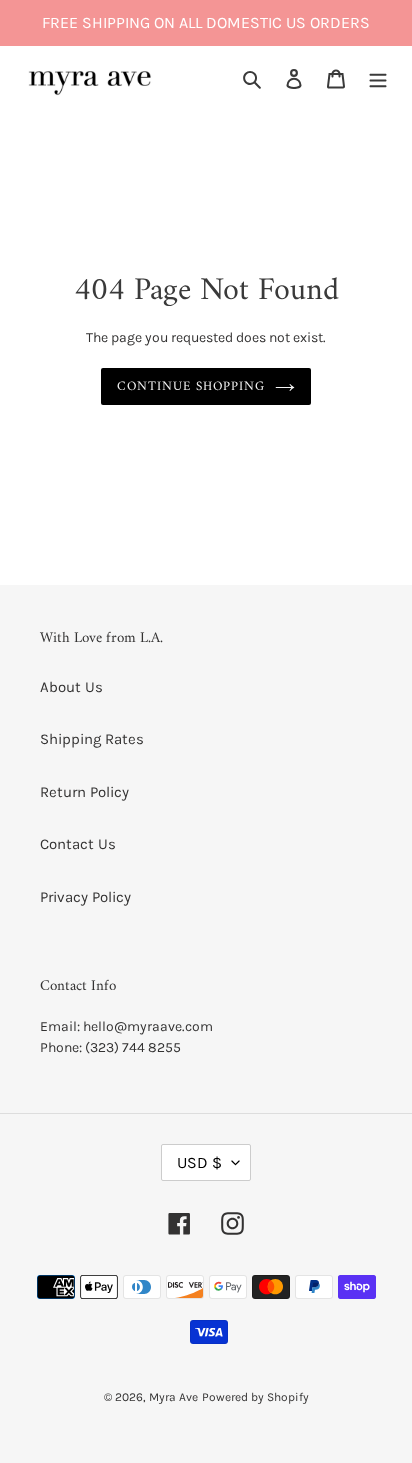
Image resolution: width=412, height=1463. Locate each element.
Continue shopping (191, 386)
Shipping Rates (92, 739)
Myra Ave (173, 1397)
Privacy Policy (85, 897)
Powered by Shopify (255, 1397)
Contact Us (78, 844)
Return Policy (84, 792)
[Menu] (378, 78)
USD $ (199, 1162)
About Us (71, 687)
